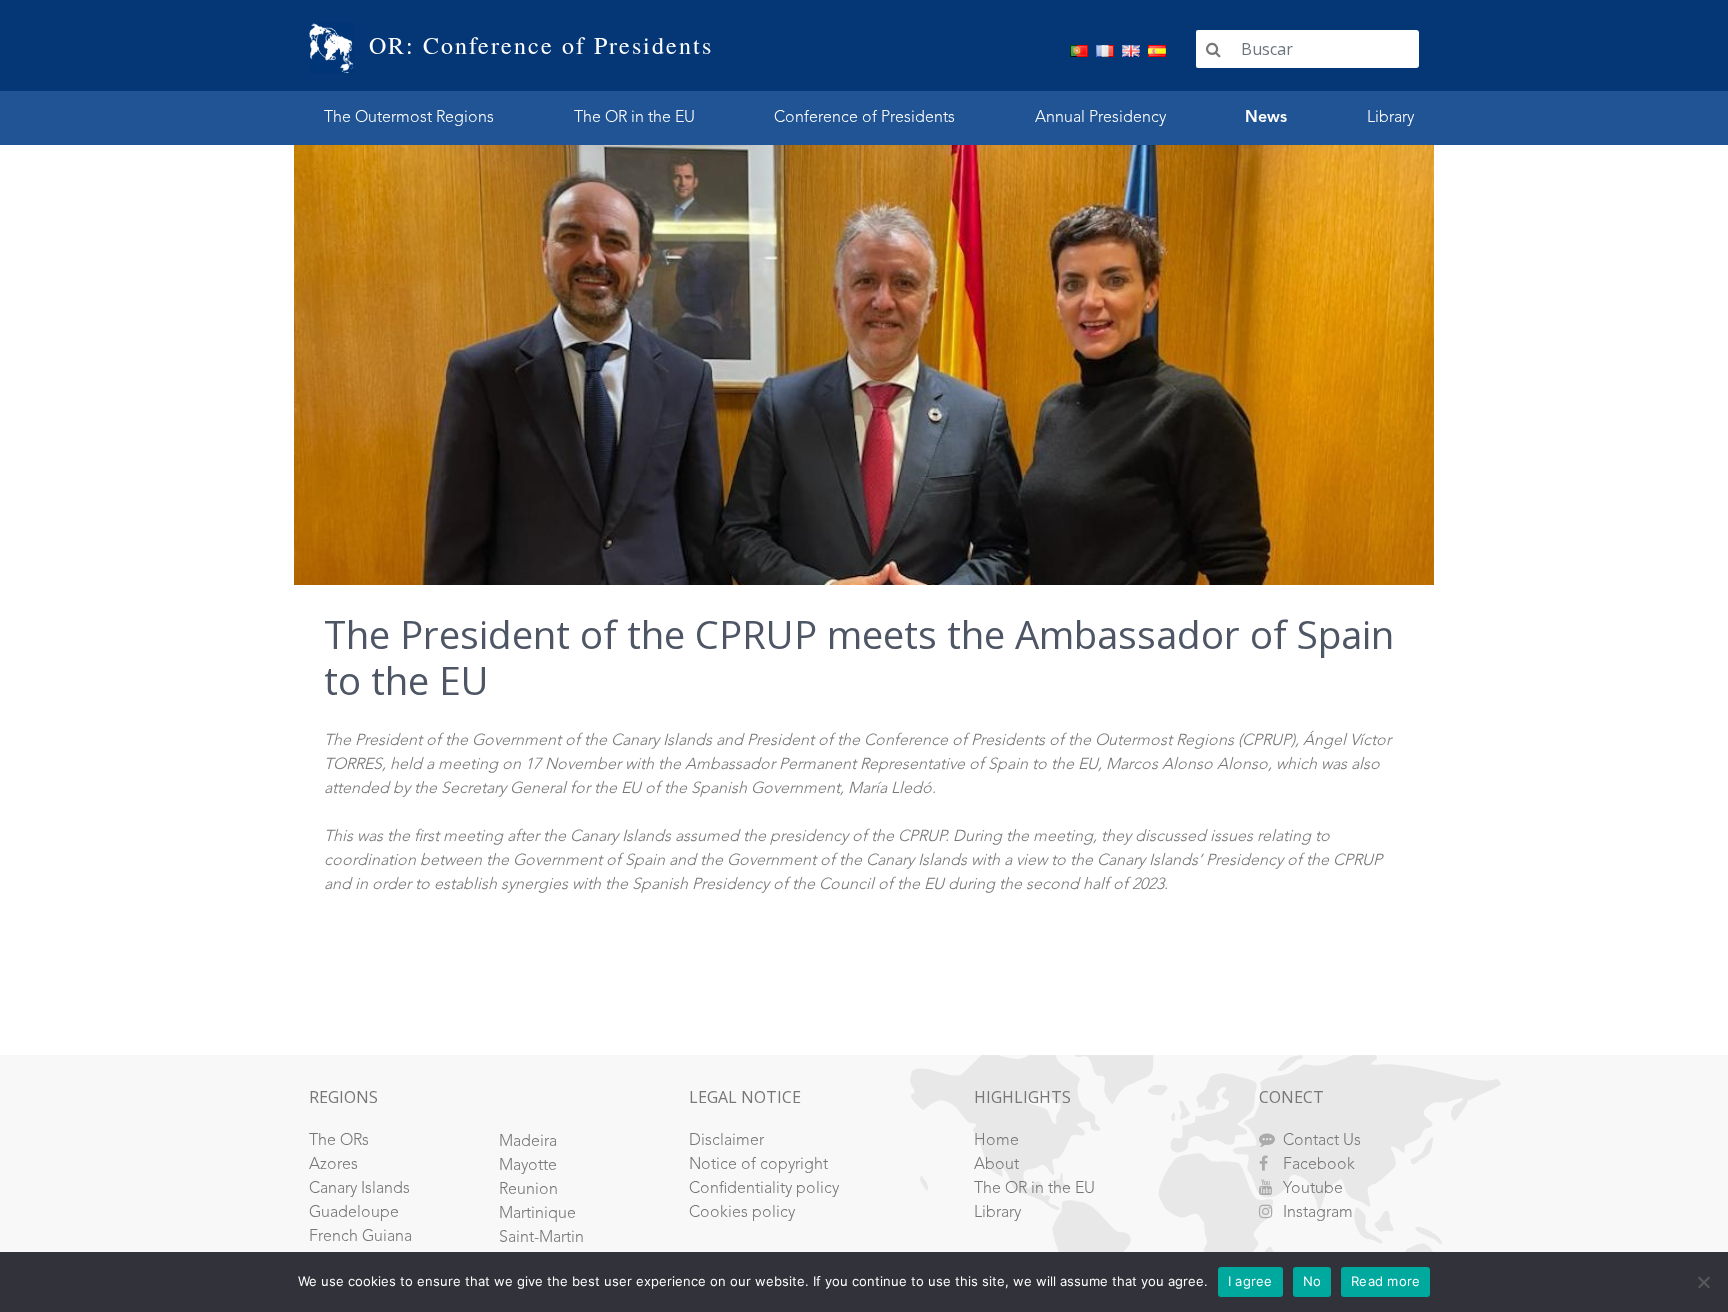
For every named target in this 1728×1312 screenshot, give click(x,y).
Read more (1385, 1281)
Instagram (1318, 1213)
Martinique (537, 1214)
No (1312, 1281)
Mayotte (528, 1166)
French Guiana (360, 1237)
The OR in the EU (634, 118)
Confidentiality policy (764, 1189)
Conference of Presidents (864, 118)
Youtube (1313, 1189)
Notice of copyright (758, 1165)
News (1266, 118)
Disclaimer (726, 1141)
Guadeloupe (354, 1213)
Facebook (1319, 1165)
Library (1390, 118)
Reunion (528, 1190)
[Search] (1213, 49)
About (996, 1165)
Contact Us (1322, 1141)
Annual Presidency (1100, 118)
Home (996, 1141)
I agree (1250, 1281)
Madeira (528, 1142)
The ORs (339, 1141)
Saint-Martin (541, 1238)
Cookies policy (742, 1213)
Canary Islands (359, 1189)
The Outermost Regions (409, 118)
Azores (333, 1165)
